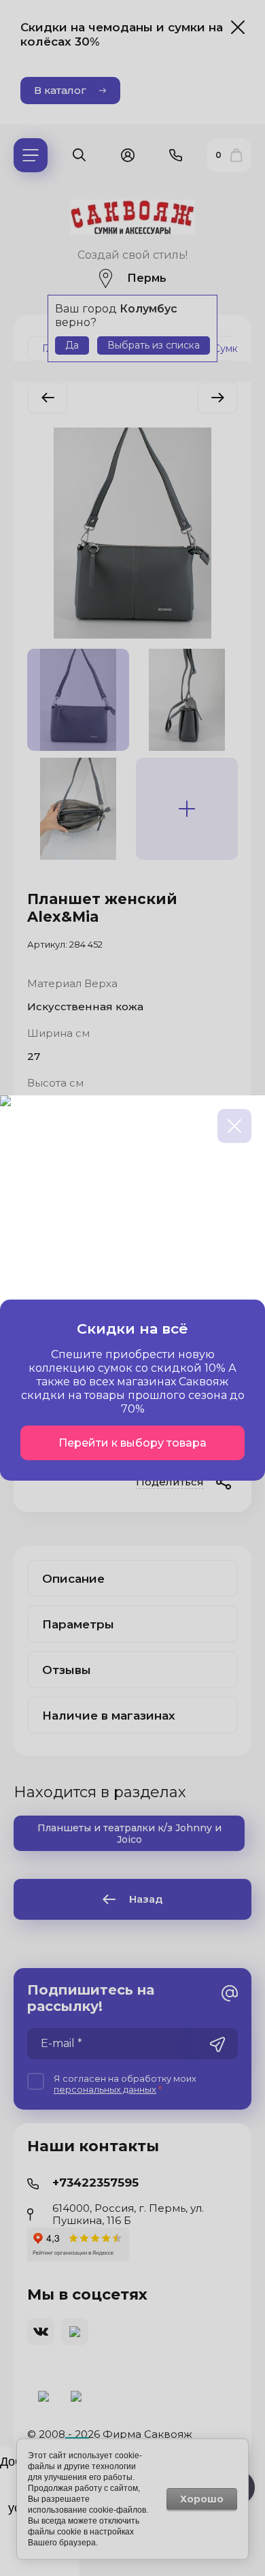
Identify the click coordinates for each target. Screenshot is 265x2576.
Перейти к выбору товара (132, 1443)
